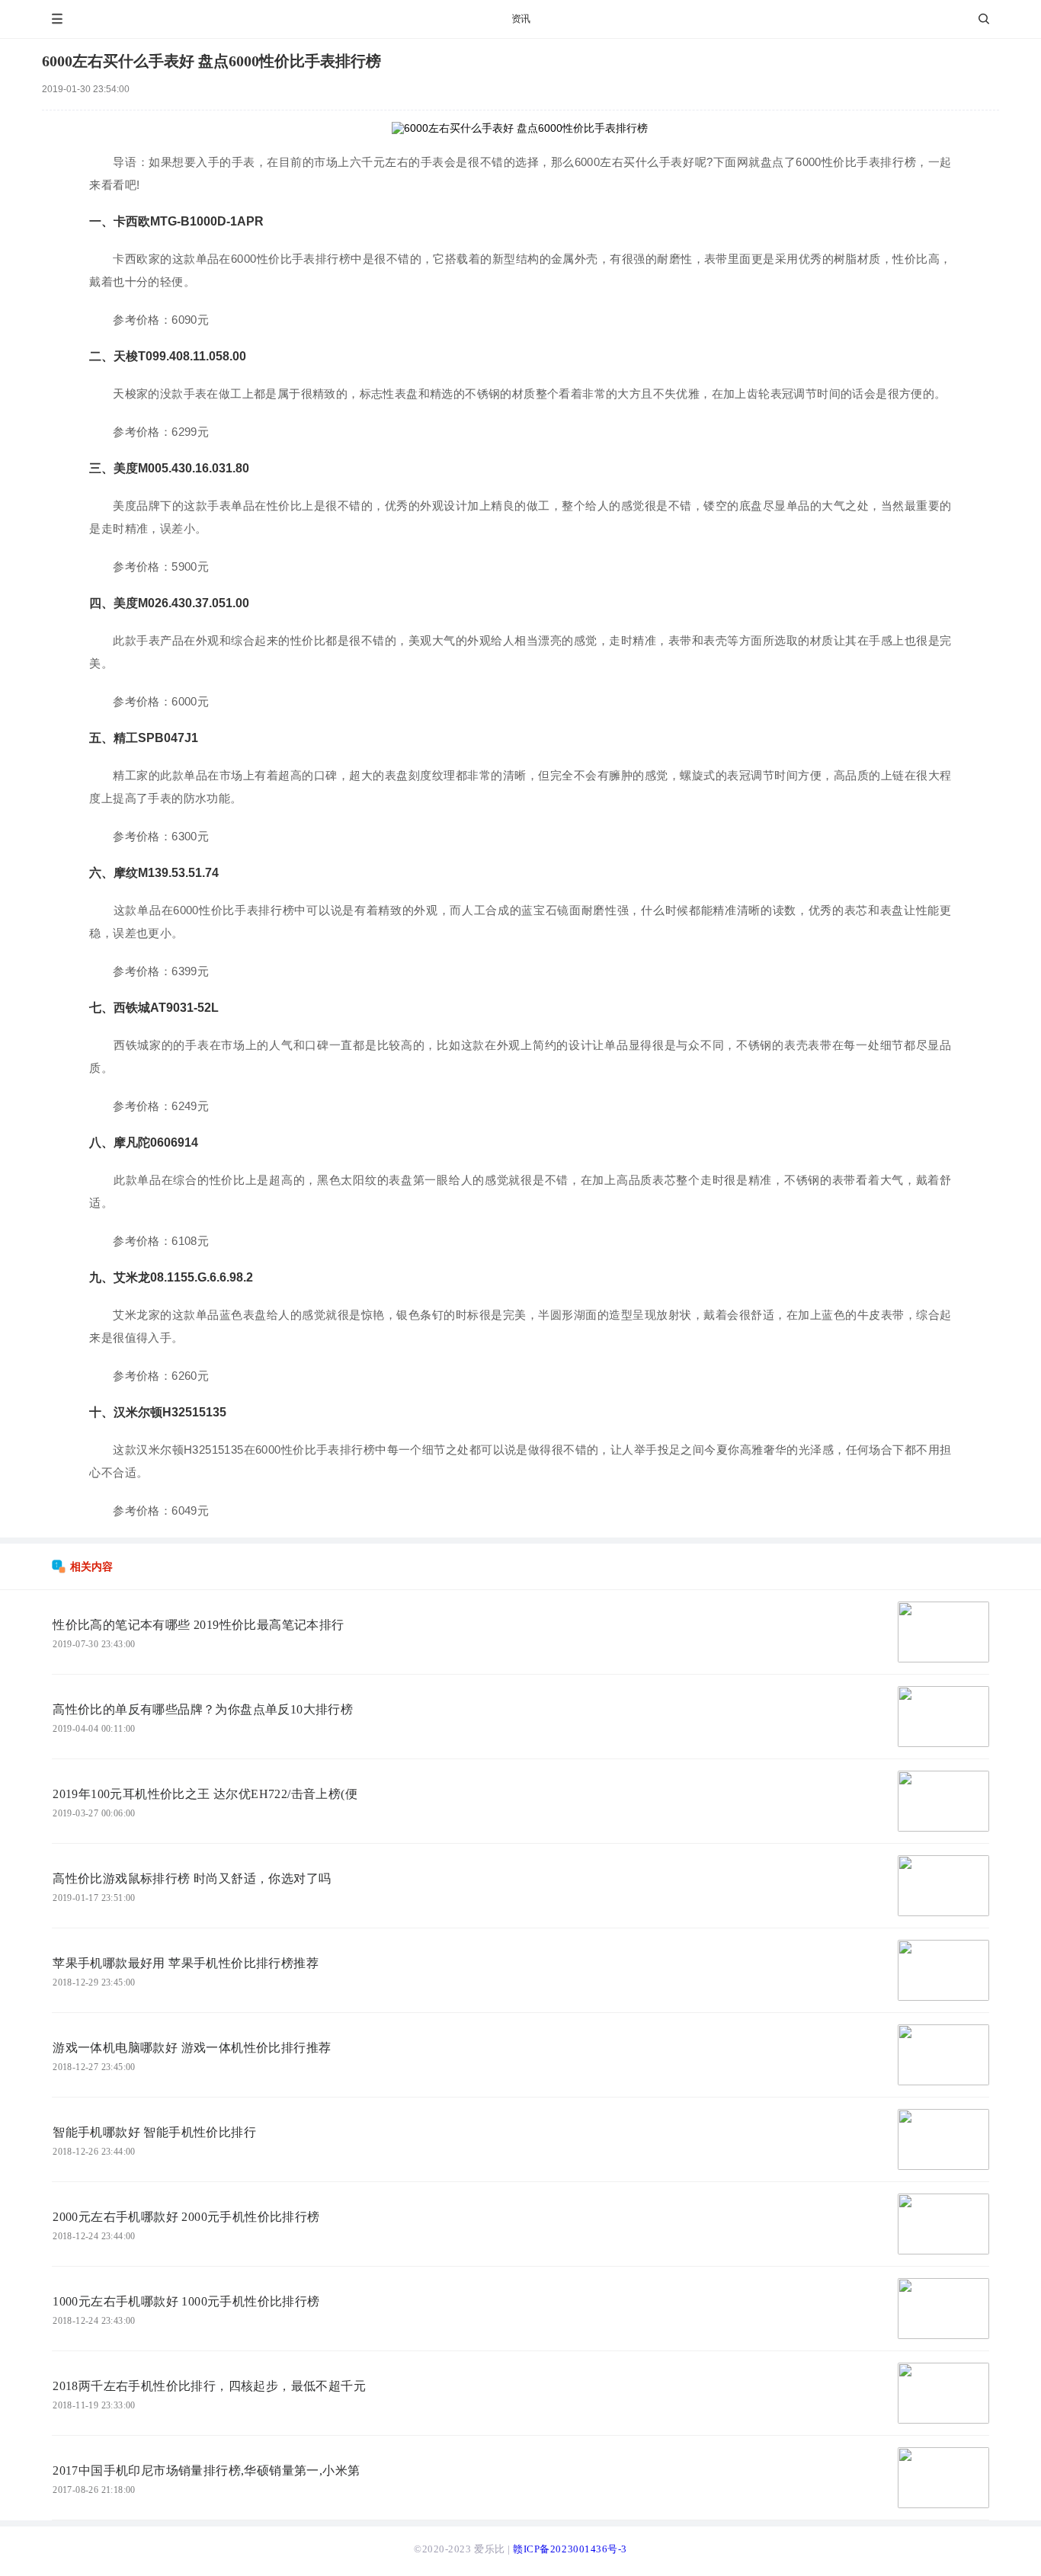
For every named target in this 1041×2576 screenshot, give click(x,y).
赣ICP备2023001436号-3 (570, 2549)
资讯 (521, 19)
